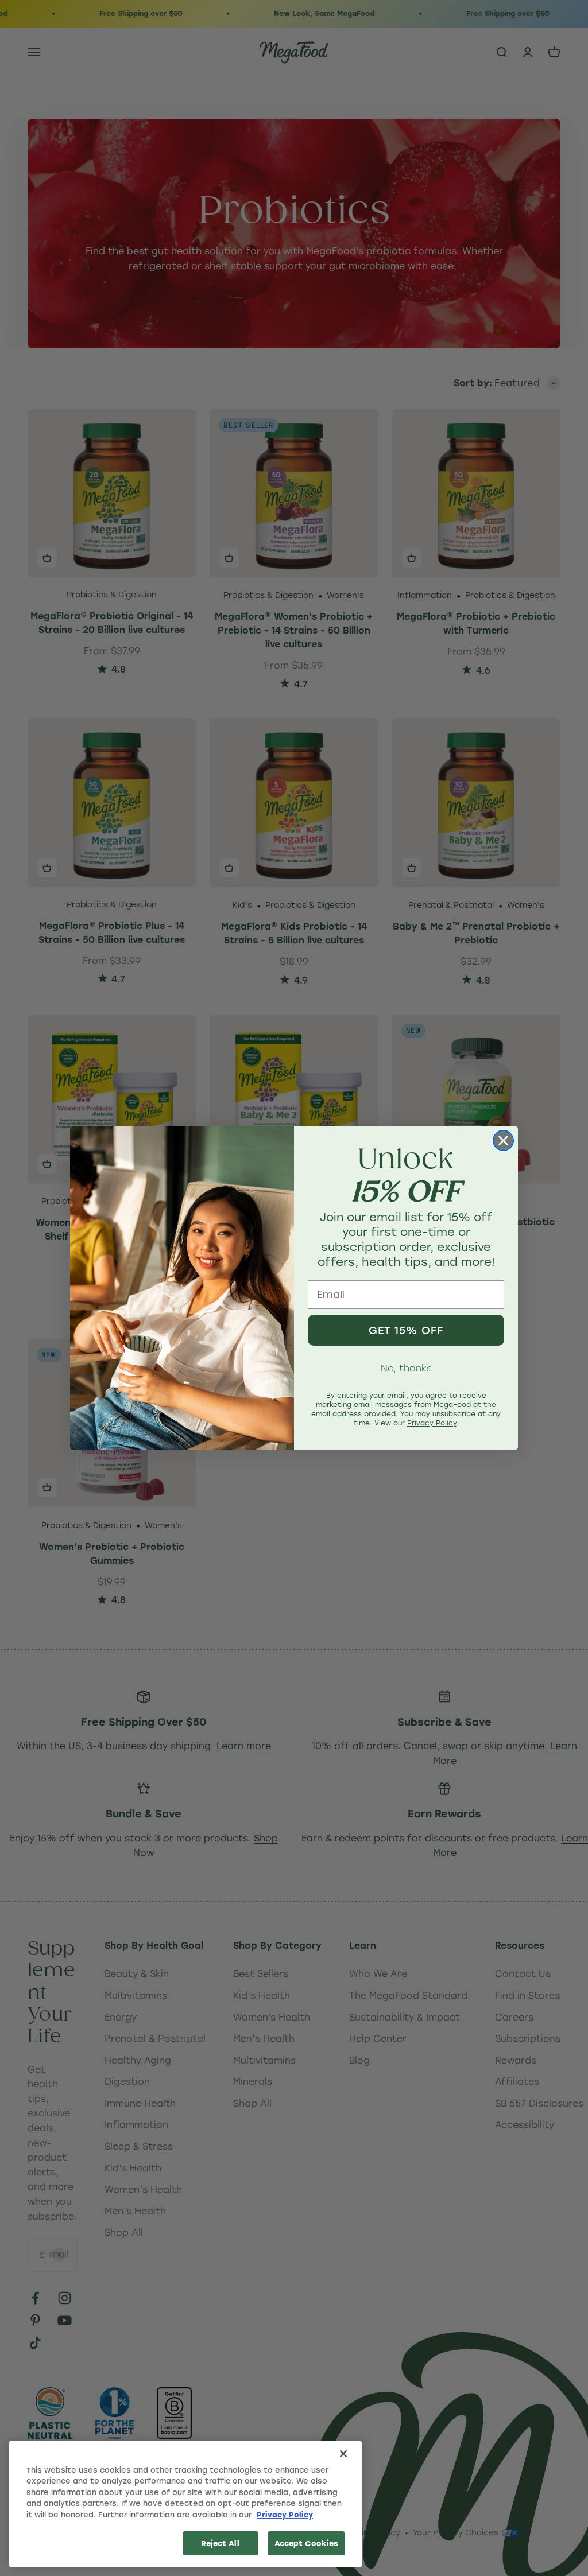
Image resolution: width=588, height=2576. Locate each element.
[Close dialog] (503, 1141)
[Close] (343, 2454)
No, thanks (406, 1368)
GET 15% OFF (406, 1330)
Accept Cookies (307, 2543)
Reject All (220, 2543)
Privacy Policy (285, 2514)
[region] (185, 2504)
